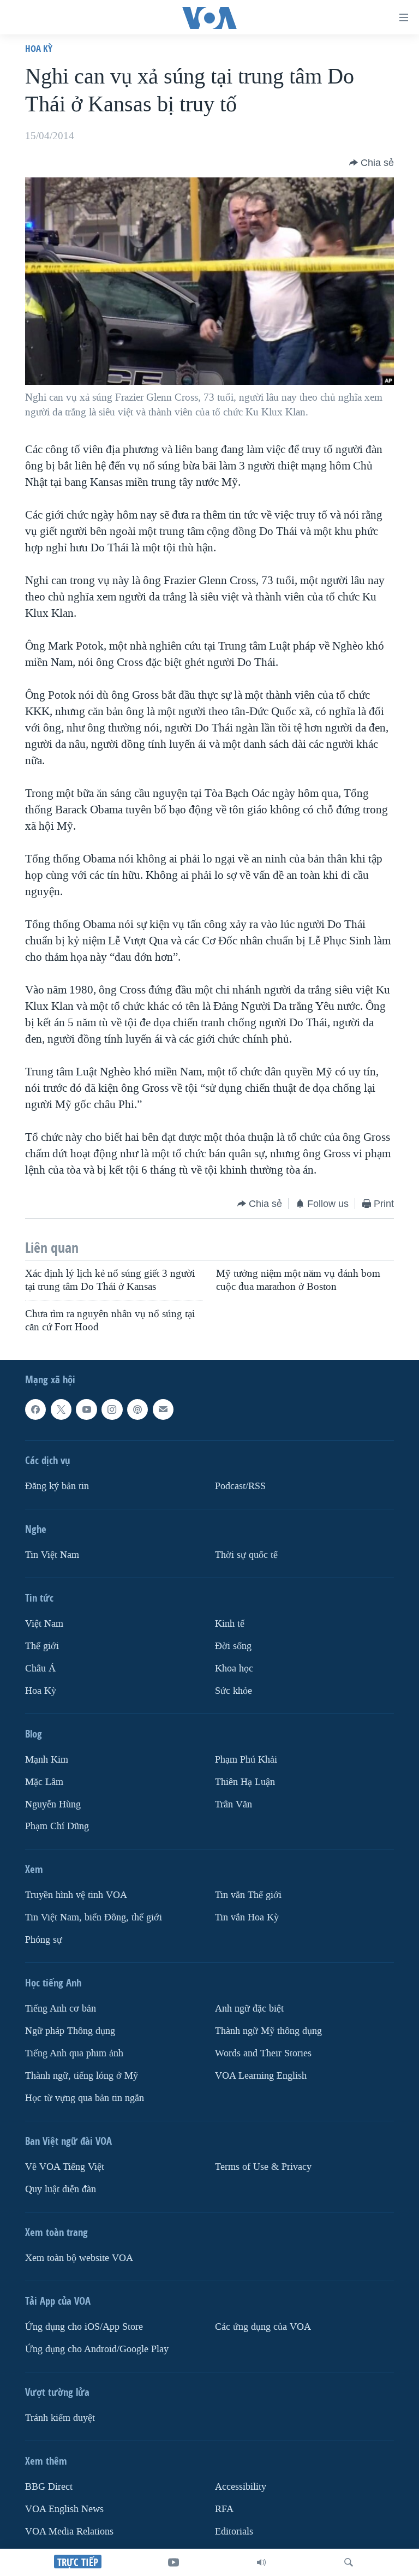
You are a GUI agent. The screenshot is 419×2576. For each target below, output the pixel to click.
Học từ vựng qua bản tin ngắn (85, 2098)
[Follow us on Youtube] (86, 1409)
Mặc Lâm (44, 1782)
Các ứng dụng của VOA (263, 2327)
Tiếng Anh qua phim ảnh (74, 2053)
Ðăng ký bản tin (57, 1486)
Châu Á (40, 1668)
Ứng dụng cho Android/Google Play (97, 2349)
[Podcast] (137, 1409)
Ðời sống (233, 1646)
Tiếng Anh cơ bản (61, 2009)
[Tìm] (349, 2562)
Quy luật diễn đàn (61, 2189)
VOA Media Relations (69, 2532)
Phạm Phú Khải (246, 1760)
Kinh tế (230, 1624)
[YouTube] (173, 2562)
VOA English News (64, 2509)
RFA (224, 2509)
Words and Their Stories (263, 2053)
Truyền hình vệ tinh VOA (76, 1896)
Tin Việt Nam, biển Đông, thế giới (94, 1918)
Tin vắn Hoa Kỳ (247, 1918)
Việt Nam (44, 1624)
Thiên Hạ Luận (245, 1782)
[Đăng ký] (163, 1409)
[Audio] (261, 2562)
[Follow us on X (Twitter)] (61, 1409)
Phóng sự (44, 1940)
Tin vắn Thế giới (248, 1896)
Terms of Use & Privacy (263, 2167)
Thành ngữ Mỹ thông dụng (268, 2031)
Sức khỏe (234, 1691)
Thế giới (42, 1646)
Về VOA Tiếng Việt (65, 2167)
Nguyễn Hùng (53, 1804)
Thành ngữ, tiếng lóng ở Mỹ (82, 2076)
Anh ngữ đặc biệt (249, 2009)
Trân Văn (234, 1804)
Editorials (234, 2532)
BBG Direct (49, 2487)
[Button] (372, 163)
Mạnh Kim (47, 1760)
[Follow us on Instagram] (112, 1409)
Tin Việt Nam (52, 1555)
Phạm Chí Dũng (57, 1827)
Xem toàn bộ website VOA (79, 2258)
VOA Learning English (261, 2076)
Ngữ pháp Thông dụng (70, 2031)
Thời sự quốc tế (246, 1555)
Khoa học (234, 1668)
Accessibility (241, 2487)
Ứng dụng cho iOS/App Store (84, 2327)
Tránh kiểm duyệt (60, 2418)
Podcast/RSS (240, 1486)
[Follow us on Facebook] (35, 1409)
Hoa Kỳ (39, 48)
